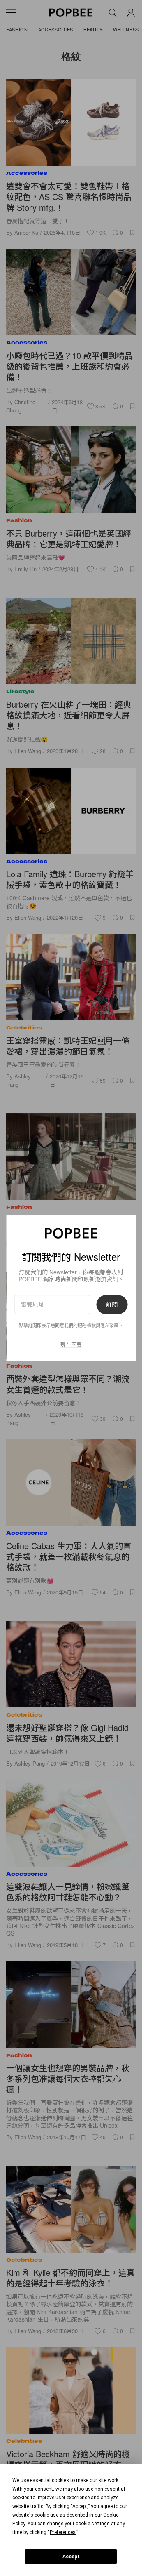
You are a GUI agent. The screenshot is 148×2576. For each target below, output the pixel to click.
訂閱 (112, 1304)
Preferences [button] (63, 2532)
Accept (71, 2557)
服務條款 (87, 1325)
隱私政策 (109, 1325)
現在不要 (71, 1344)
